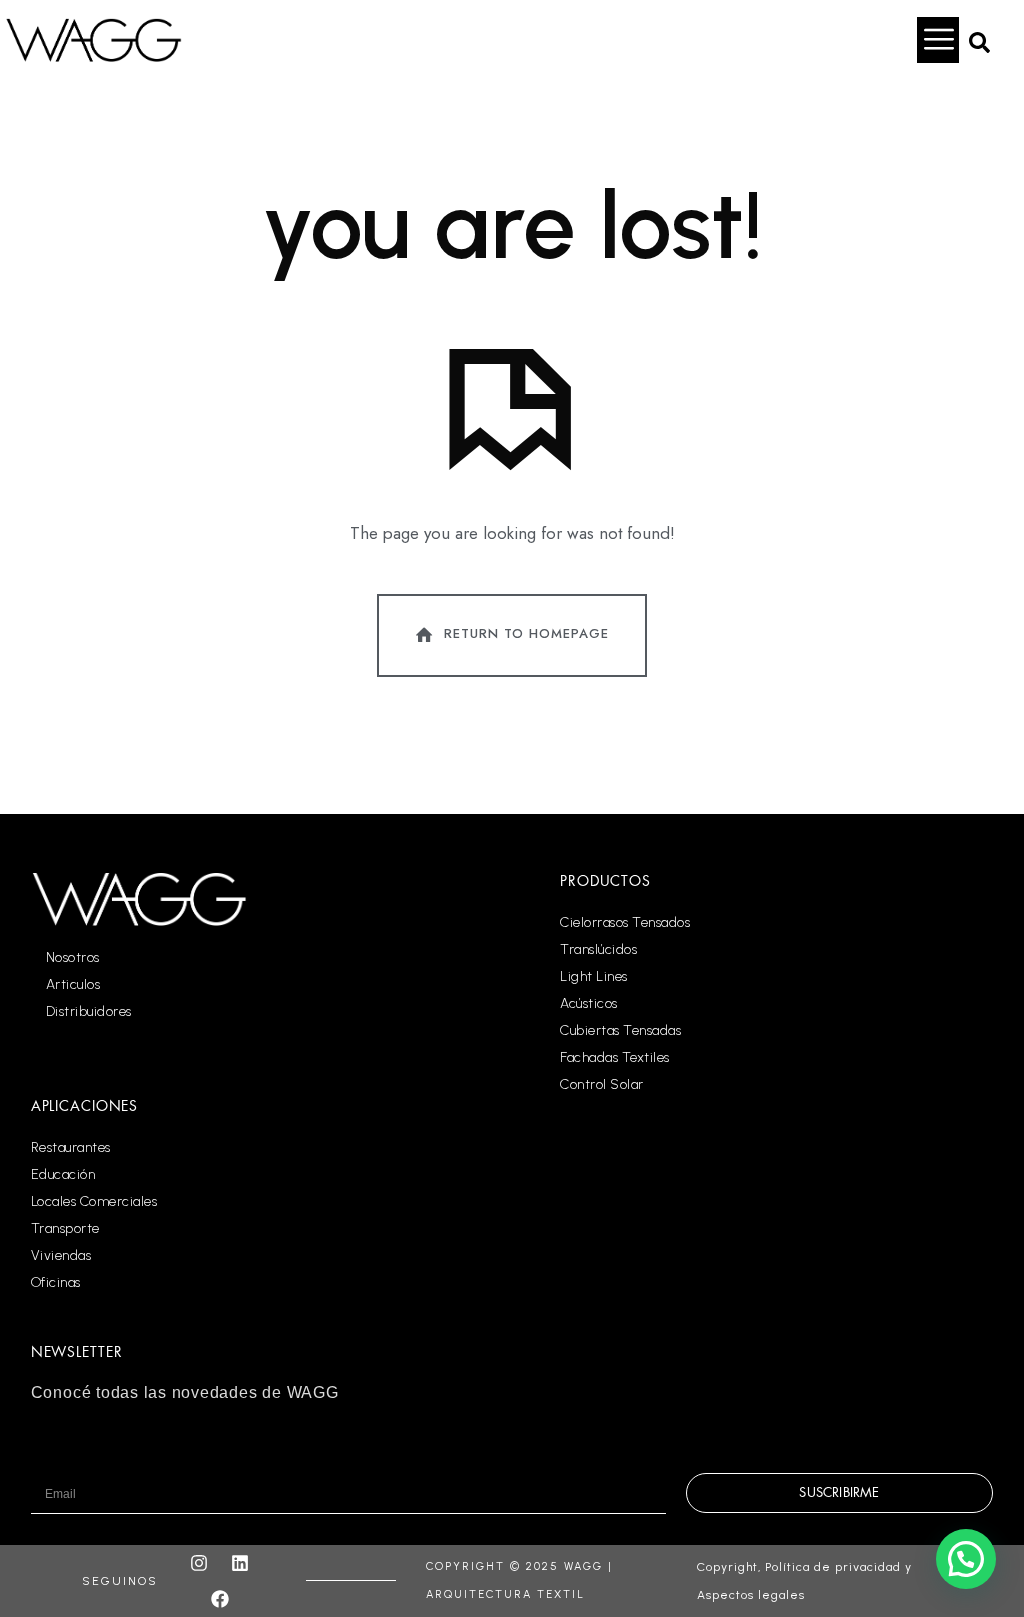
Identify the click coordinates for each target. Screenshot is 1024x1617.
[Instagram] (199, 1563)
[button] (979, 40)
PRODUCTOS (605, 881)
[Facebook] (220, 1599)
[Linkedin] (240, 1563)
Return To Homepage (526, 633)
